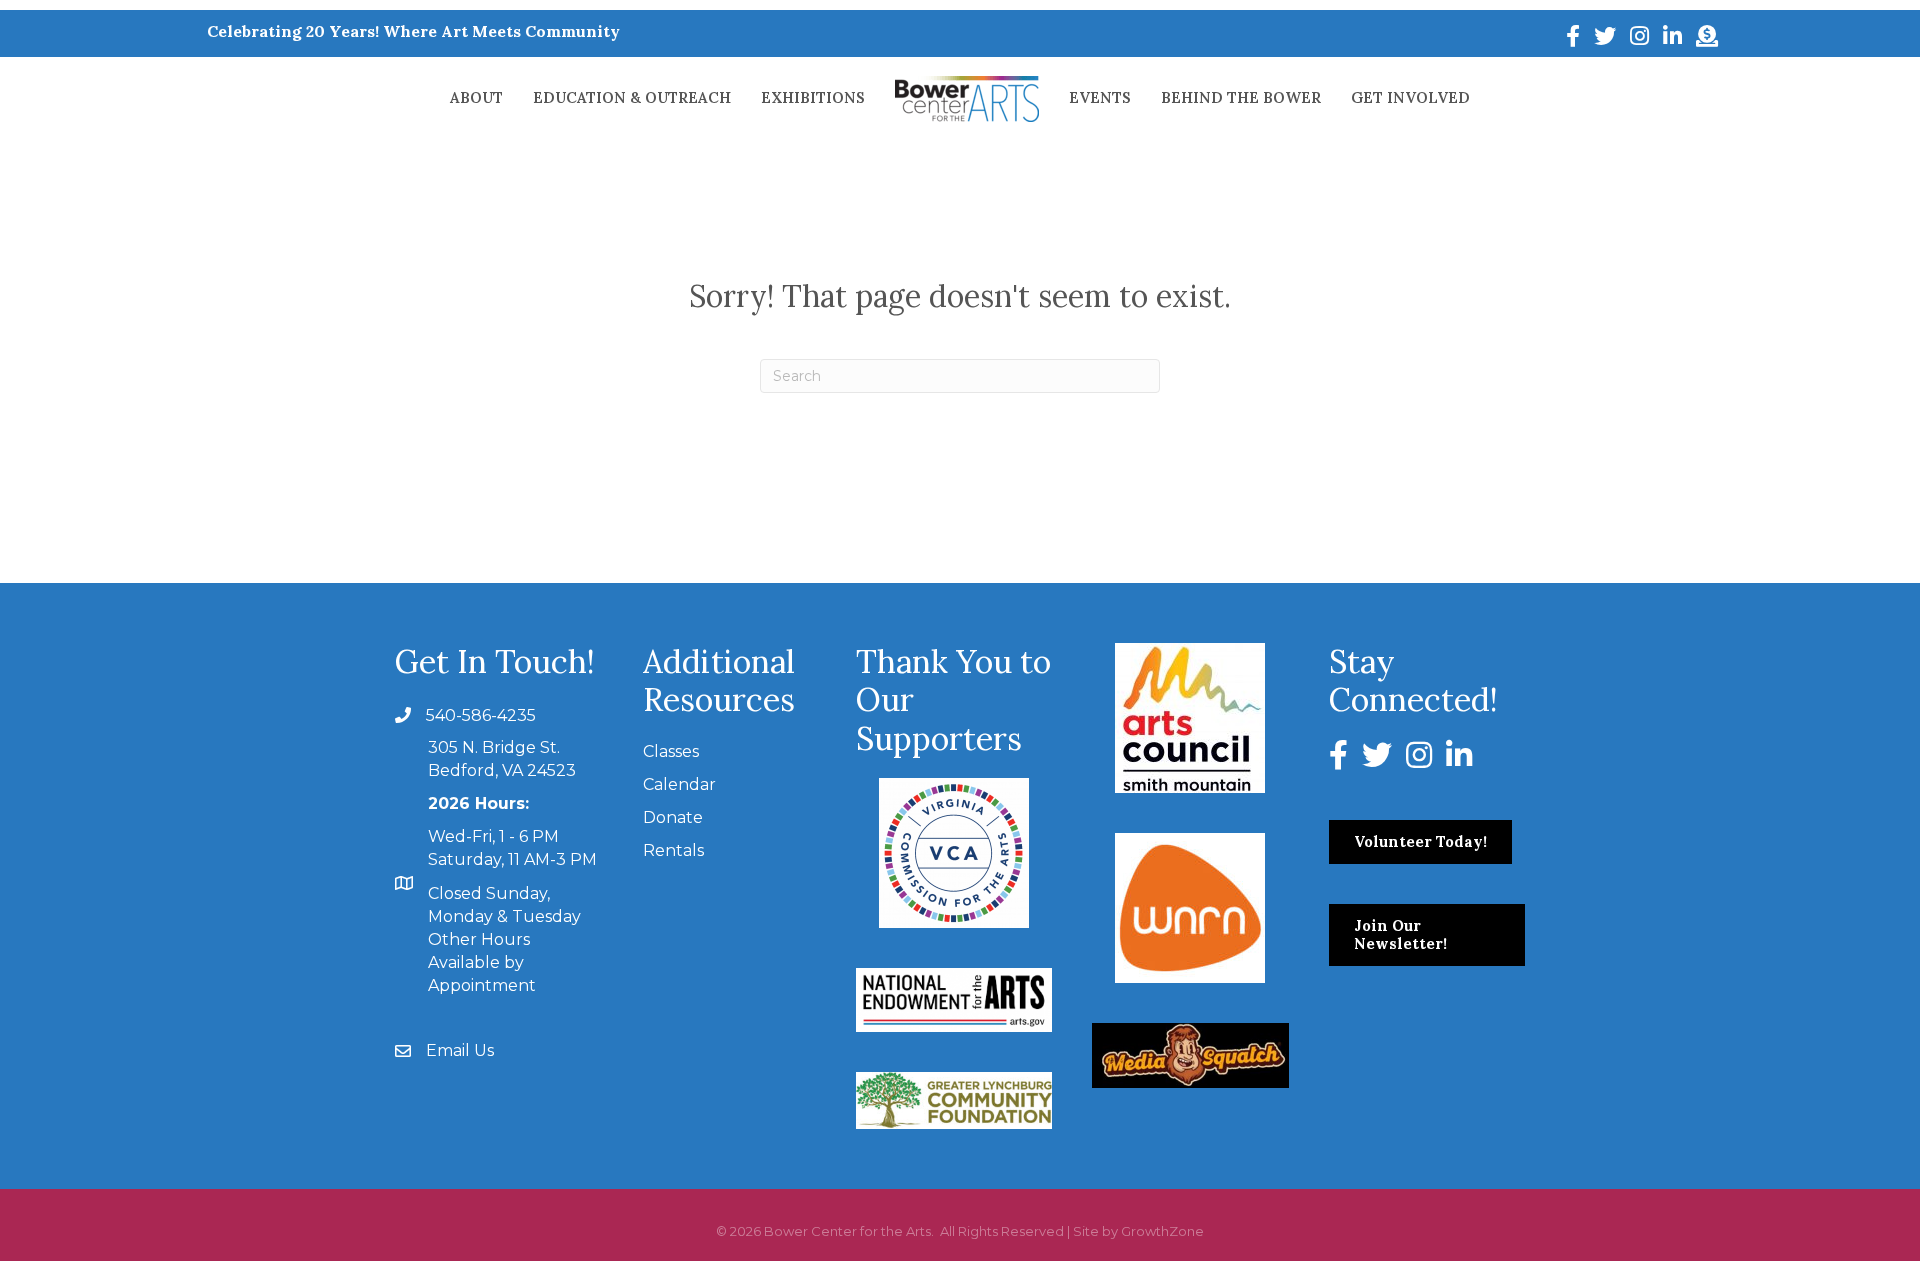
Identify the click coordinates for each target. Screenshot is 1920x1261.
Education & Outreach (632, 97)
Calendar (679, 784)
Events (1100, 97)
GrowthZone (1162, 1231)
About (476, 97)
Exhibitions (813, 97)
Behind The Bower (1241, 97)
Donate (673, 817)
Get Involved (1410, 97)
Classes (671, 751)
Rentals (673, 850)
